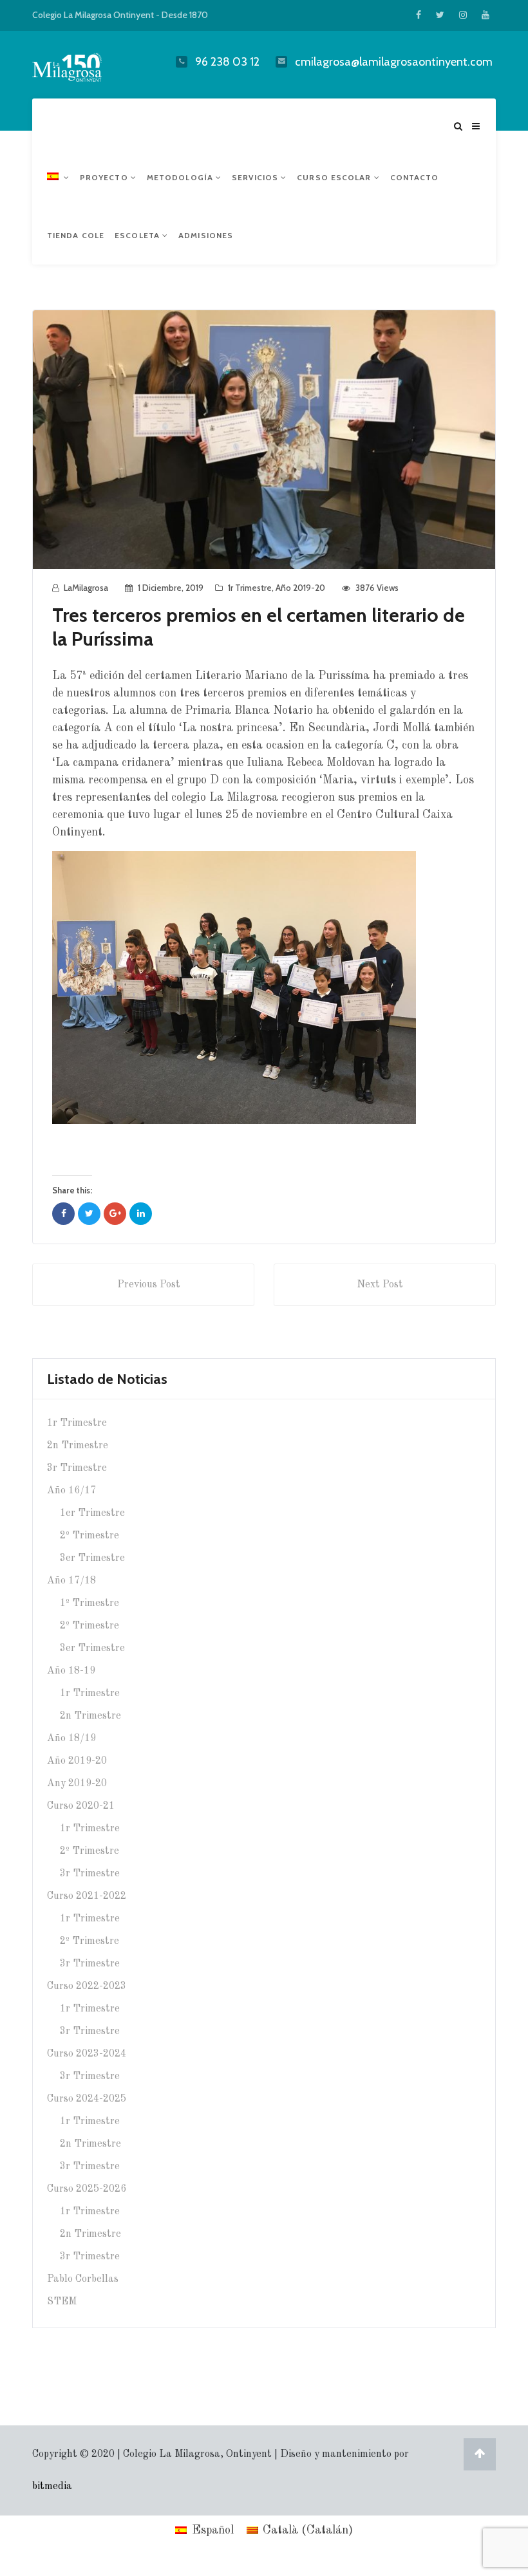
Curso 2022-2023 (87, 1986)
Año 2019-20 (300, 588)
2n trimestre (78, 1446)
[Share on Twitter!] (89, 1214)
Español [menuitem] (213, 2530)
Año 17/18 (71, 1581)
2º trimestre (90, 1536)
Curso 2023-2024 (87, 2054)
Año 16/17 (71, 1491)
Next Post (380, 1285)
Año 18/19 (71, 1739)
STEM (62, 2302)
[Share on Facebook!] (63, 1214)
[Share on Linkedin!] (141, 1214)
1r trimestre (250, 588)
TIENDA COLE (76, 235)
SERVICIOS (256, 177)
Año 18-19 (71, 1671)
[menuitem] (58, 178)
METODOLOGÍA (181, 177)
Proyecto (105, 177)
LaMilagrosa (86, 588)
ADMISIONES (206, 235)
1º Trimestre (90, 1603)
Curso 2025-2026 (87, 2189)
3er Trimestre (92, 1648)
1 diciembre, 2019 (171, 588)
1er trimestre (92, 1513)
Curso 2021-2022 (87, 1896)
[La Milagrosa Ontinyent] (83, 64)
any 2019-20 (77, 1784)
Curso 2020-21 (81, 1806)
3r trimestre (77, 1468)
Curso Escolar (335, 177)
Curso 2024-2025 (87, 2099)
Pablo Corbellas (83, 2279)
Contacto (415, 177)
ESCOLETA (138, 235)
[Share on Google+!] (115, 1214)
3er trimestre (92, 1558)
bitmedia (52, 2487)
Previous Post (149, 1285)
